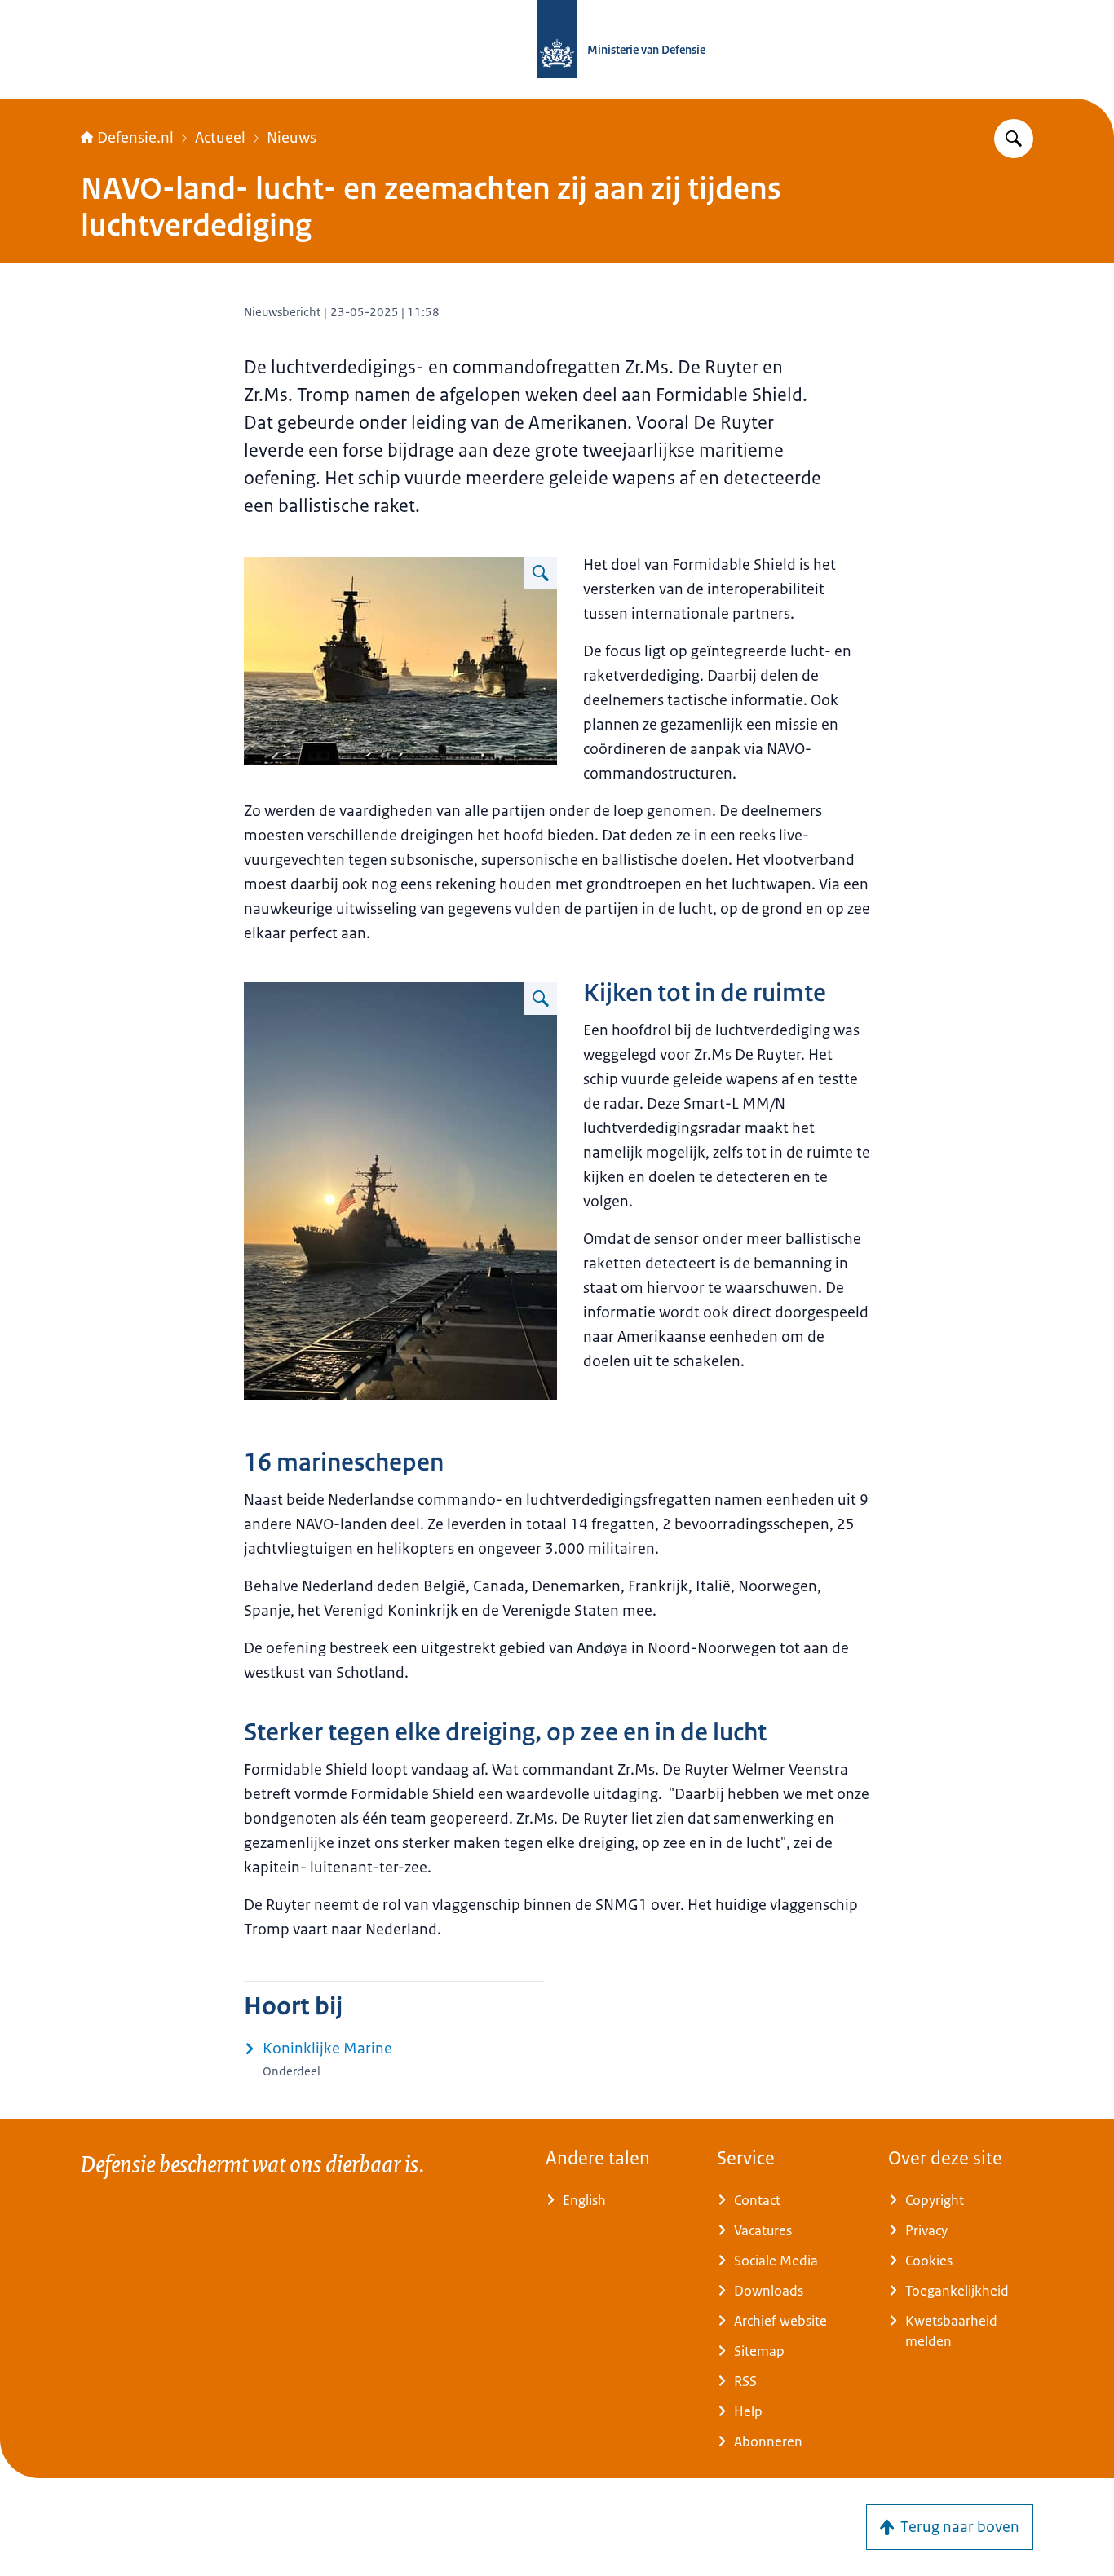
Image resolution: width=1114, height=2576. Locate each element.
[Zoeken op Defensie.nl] (1014, 139)
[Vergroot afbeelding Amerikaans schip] (541, 999)
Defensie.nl (135, 138)
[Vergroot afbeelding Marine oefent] (541, 573)
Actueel (220, 138)
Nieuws (292, 138)
